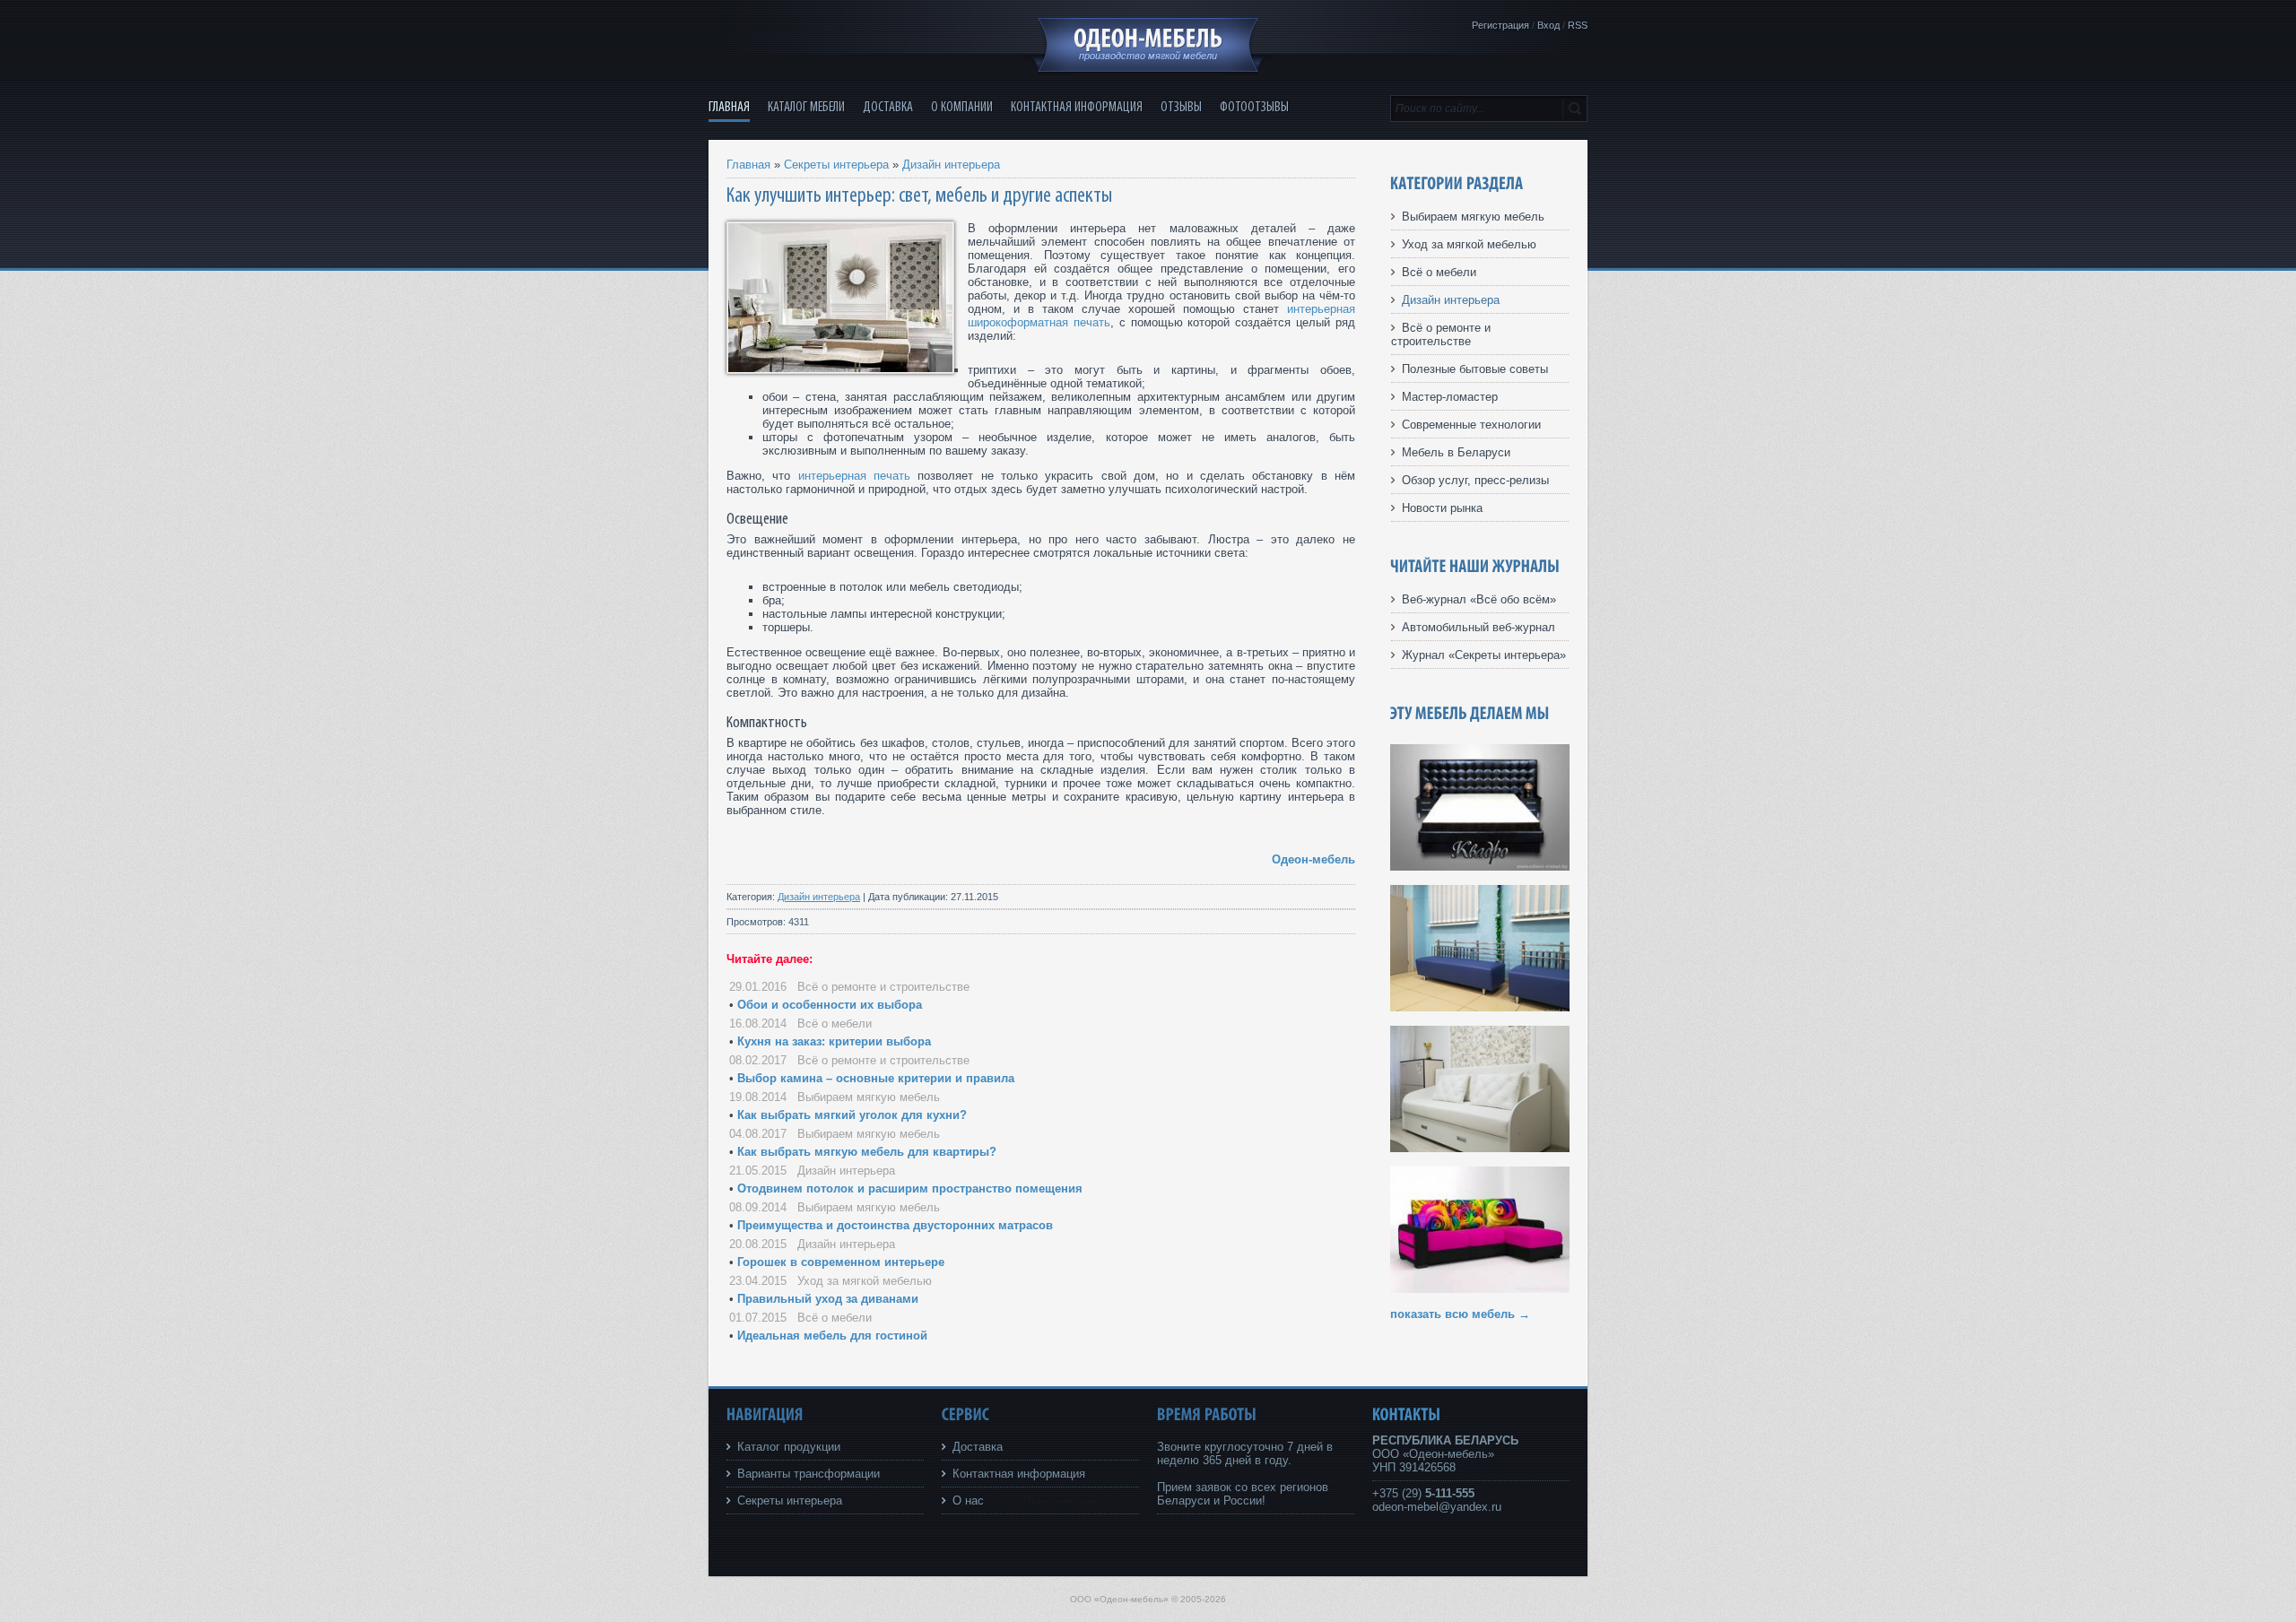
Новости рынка (1442, 508)
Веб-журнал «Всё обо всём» (1479, 599)
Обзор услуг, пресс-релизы (1475, 480)
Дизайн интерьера (951, 165)
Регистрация (1500, 25)
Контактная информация (1019, 1474)
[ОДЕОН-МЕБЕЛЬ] (1148, 39)
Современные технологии (1471, 425)
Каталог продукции (789, 1447)
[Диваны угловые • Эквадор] (1480, 1289)
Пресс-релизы (1061, 1501)
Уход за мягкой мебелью (865, 1281)
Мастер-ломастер (1450, 397)
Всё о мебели (835, 1024)
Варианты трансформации (809, 1474)
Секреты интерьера (836, 165)
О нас (968, 1501)
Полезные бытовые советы (1475, 369)
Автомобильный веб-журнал (1478, 627)
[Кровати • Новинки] (1480, 1148)
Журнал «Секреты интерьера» (1484, 655)
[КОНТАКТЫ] (1407, 1414)
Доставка (978, 1447)
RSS (1578, 25)
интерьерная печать (854, 476)
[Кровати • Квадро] (1480, 867)
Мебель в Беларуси (1456, 452)
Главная (748, 165)
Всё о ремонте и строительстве (883, 987)
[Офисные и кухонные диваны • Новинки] (1480, 1007)
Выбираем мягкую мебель (869, 1097)
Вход (1548, 25)
